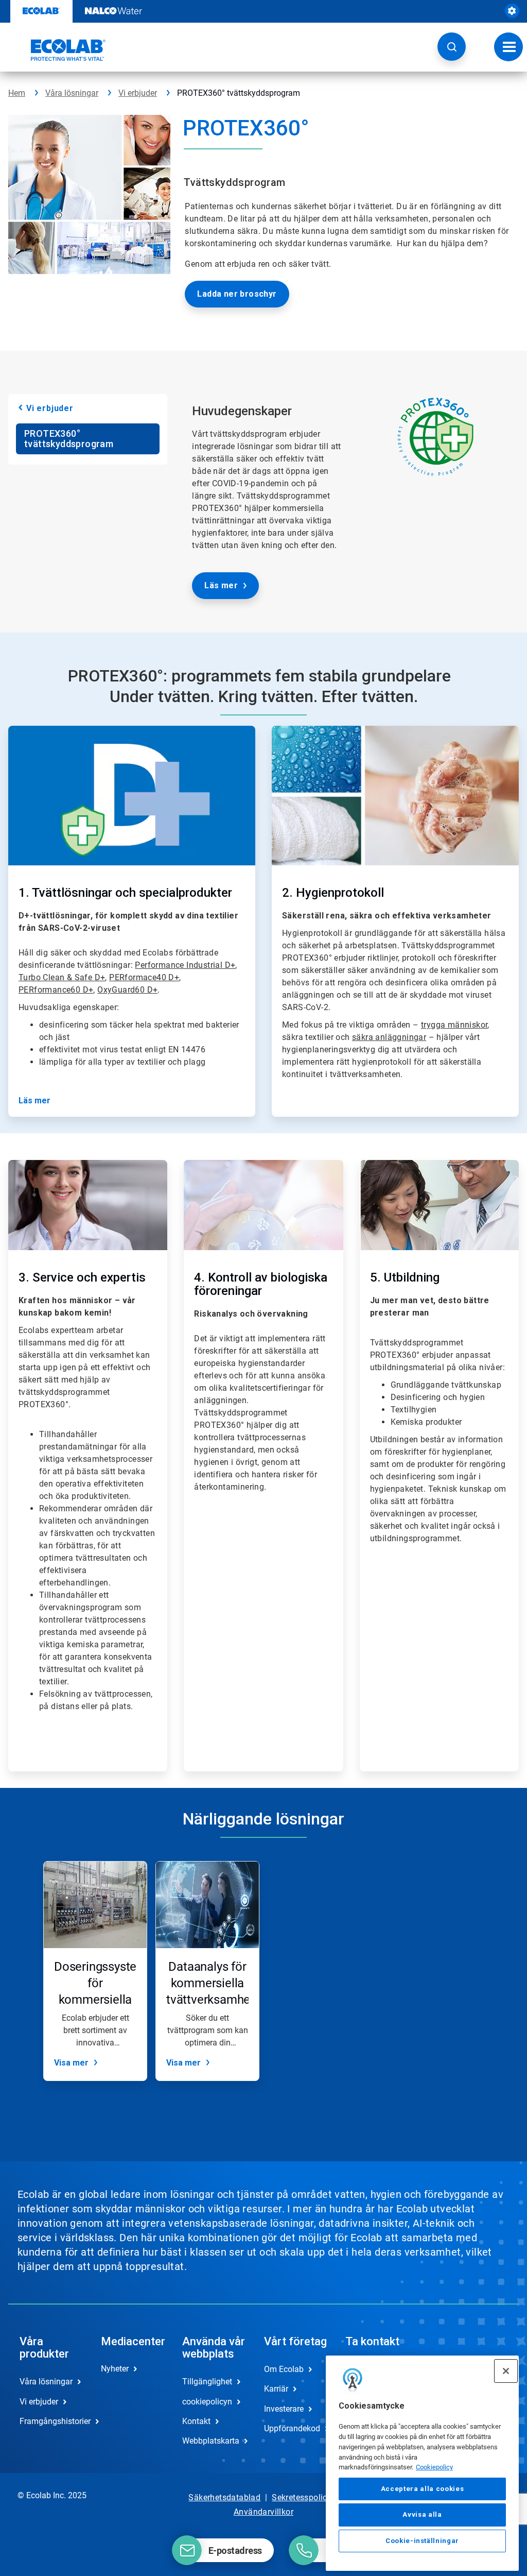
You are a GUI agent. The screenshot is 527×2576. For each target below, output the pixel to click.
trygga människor (454, 1025)
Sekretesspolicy (302, 2497)
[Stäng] (506, 2371)
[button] (452, 47)
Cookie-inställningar (422, 2541)
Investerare (284, 2409)
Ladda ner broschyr (237, 294)
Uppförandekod (292, 2428)
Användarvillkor (263, 2512)
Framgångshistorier (49, 2421)
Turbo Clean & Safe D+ (62, 977)
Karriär (276, 2389)
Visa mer (71, 2063)
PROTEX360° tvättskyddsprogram (69, 439)
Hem (17, 93)
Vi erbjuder (138, 93)
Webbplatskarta (211, 2441)
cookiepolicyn (207, 2402)
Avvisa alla (422, 2514)
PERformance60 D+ (56, 990)
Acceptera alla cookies (422, 2489)
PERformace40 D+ (144, 977)
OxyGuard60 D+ (127, 990)
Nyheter (115, 2369)
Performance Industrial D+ (185, 965)
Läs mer (221, 585)
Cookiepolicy (434, 2467)
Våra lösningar (72, 93)
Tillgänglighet (207, 2382)
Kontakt (196, 2421)
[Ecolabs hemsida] (57, 50)
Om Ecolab (284, 2369)
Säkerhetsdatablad (224, 2497)
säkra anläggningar (389, 1037)
